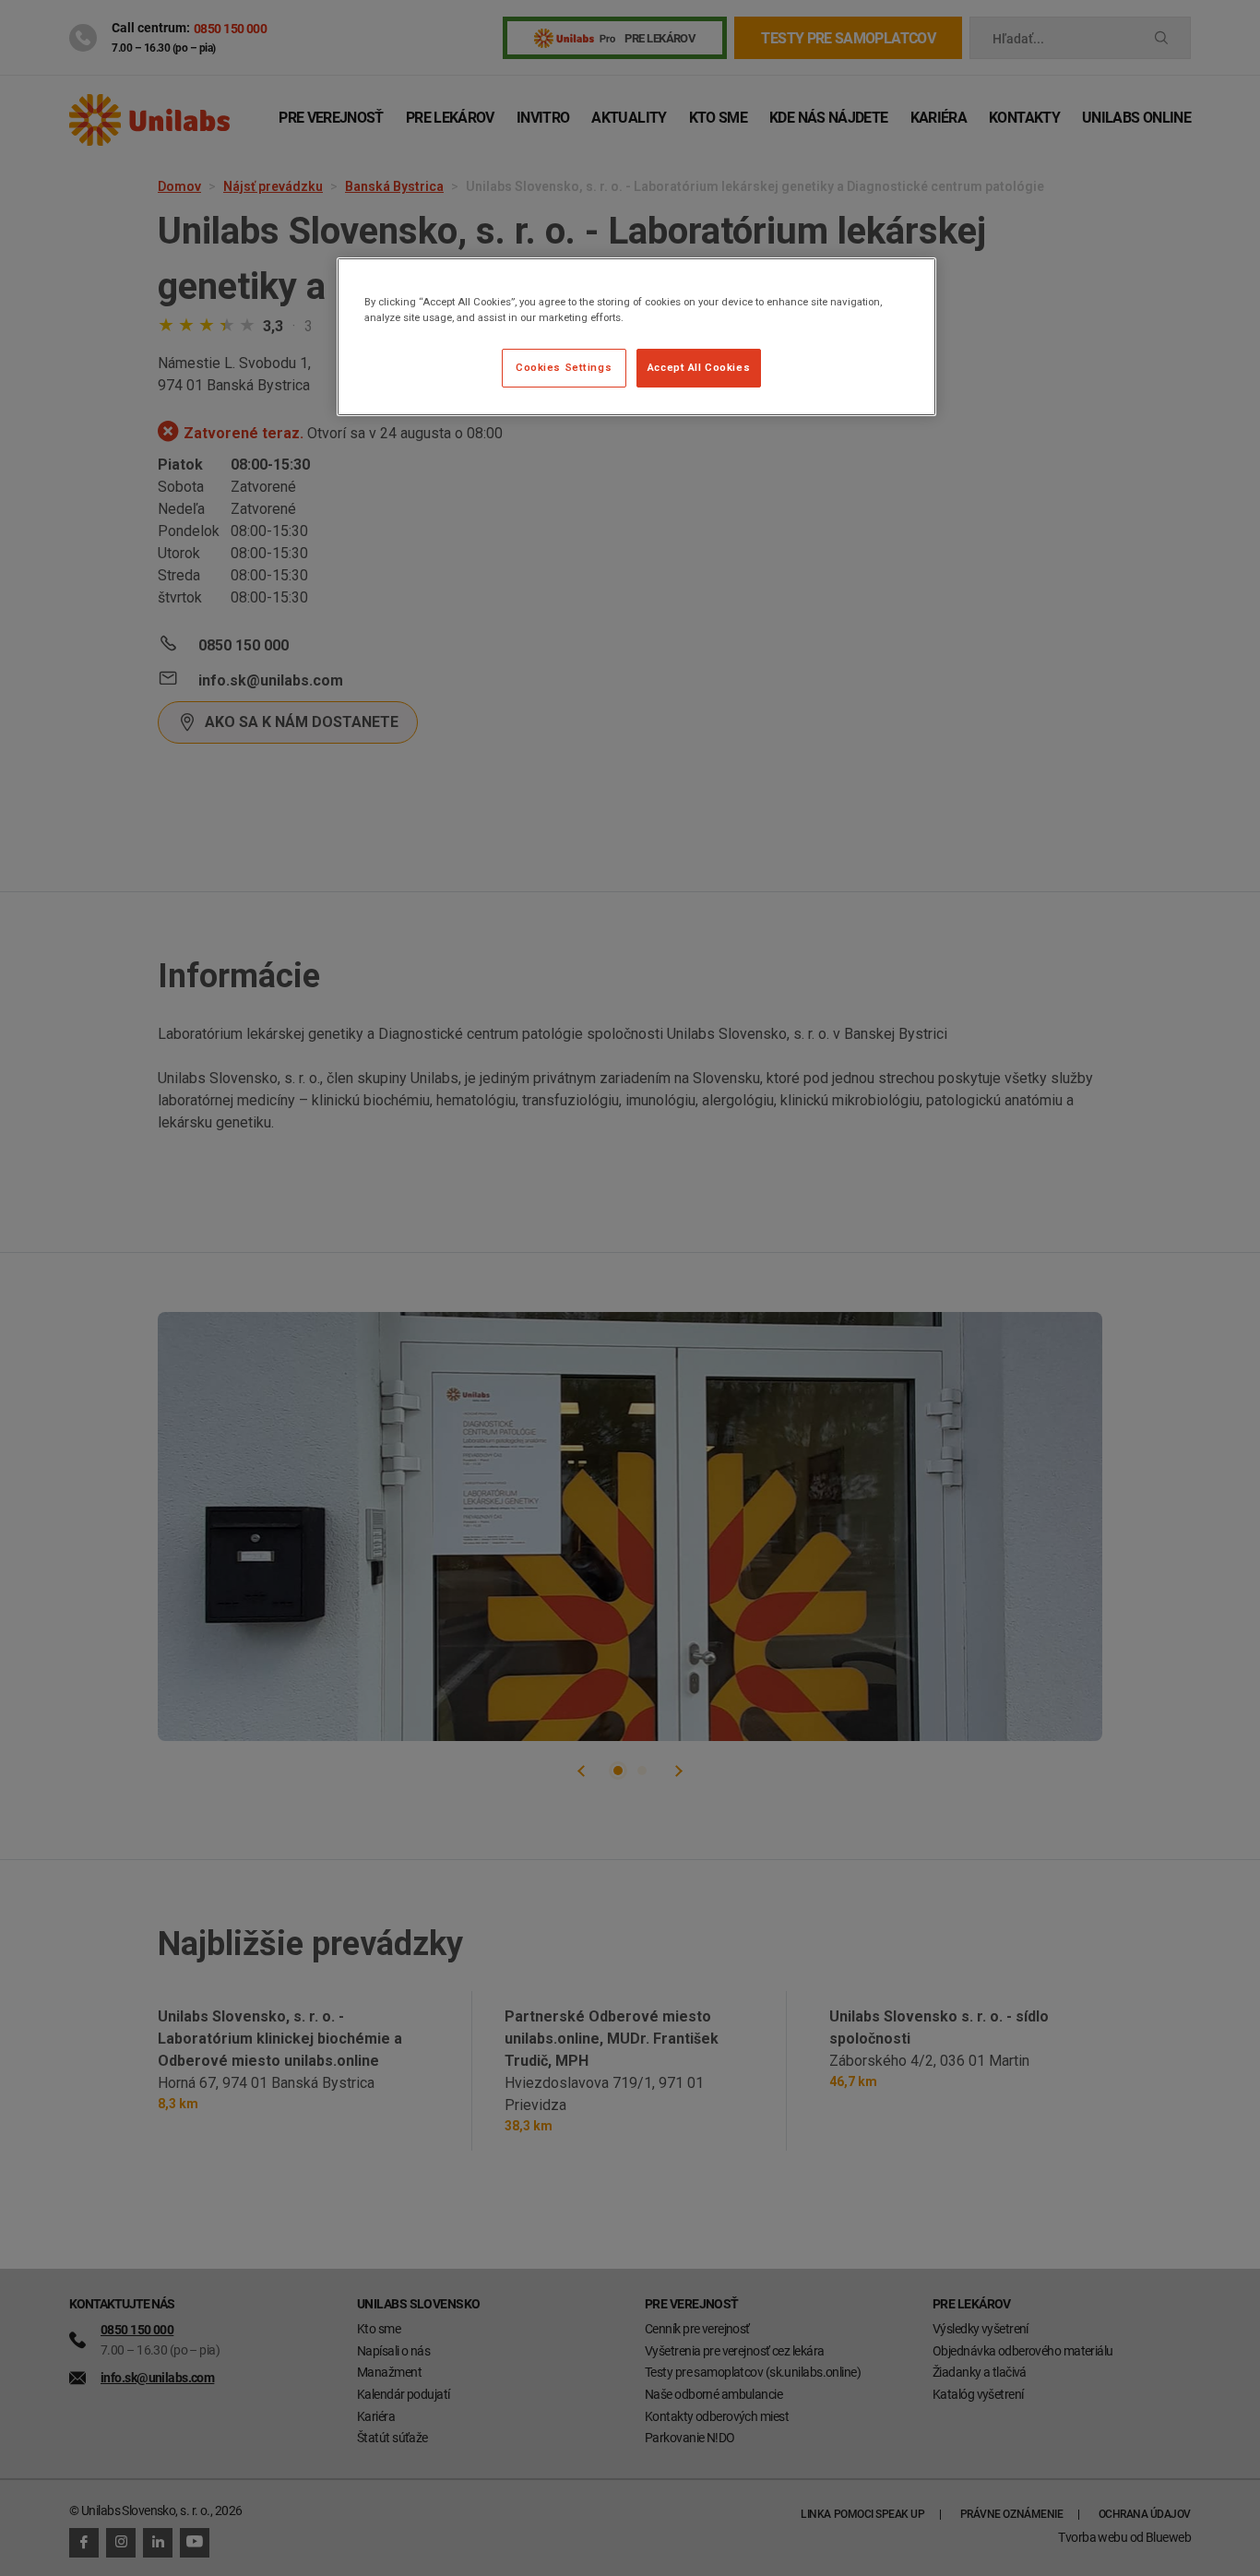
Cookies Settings (564, 367)
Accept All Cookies (699, 367)
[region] (636, 337)
